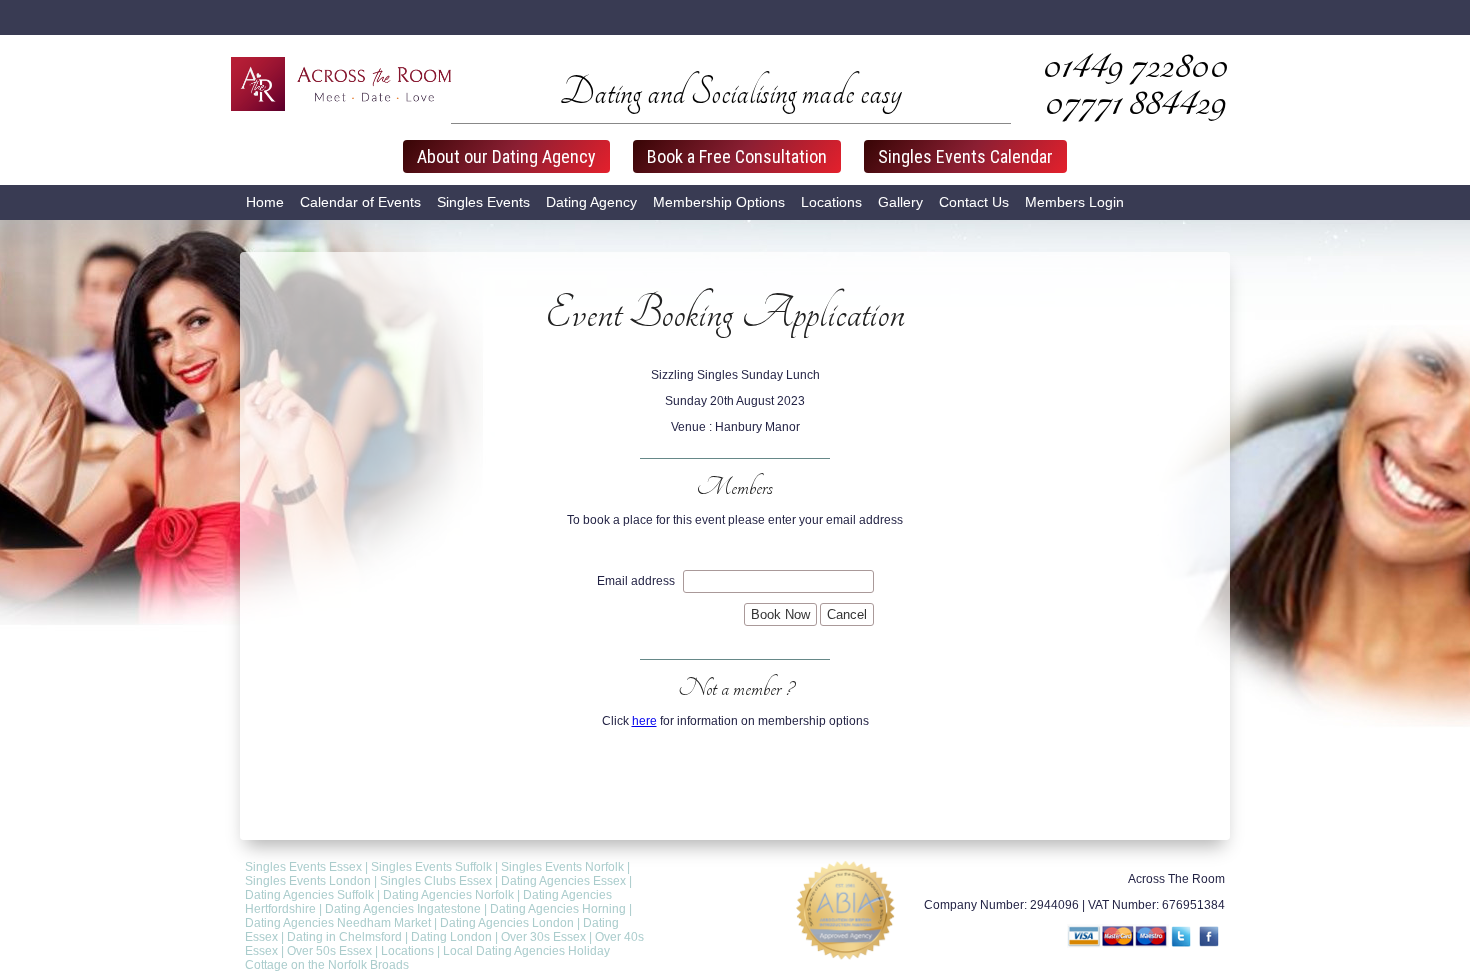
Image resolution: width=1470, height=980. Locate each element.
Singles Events (483, 202)
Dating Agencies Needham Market (338, 923)
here (644, 721)
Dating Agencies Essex (563, 881)
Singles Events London (308, 881)
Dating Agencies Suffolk (309, 895)
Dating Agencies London (507, 923)
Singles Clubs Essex (436, 881)
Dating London (451, 937)
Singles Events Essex (303, 867)
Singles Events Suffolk (431, 867)
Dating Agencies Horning (558, 909)
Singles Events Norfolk (562, 867)
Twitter (1183, 938)
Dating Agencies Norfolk (448, 895)
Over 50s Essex (329, 951)
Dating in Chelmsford (344, 937)
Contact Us (974, 202)
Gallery (900, 202)
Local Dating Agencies (504, 951)
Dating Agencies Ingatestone (403, 909)
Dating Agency (591, 202)
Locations (831, 202)
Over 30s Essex (543, 937)
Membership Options (719, 202)
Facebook (1211, 938)
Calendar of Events (360, 202)
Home (265, 202)
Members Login (1074, 202)
